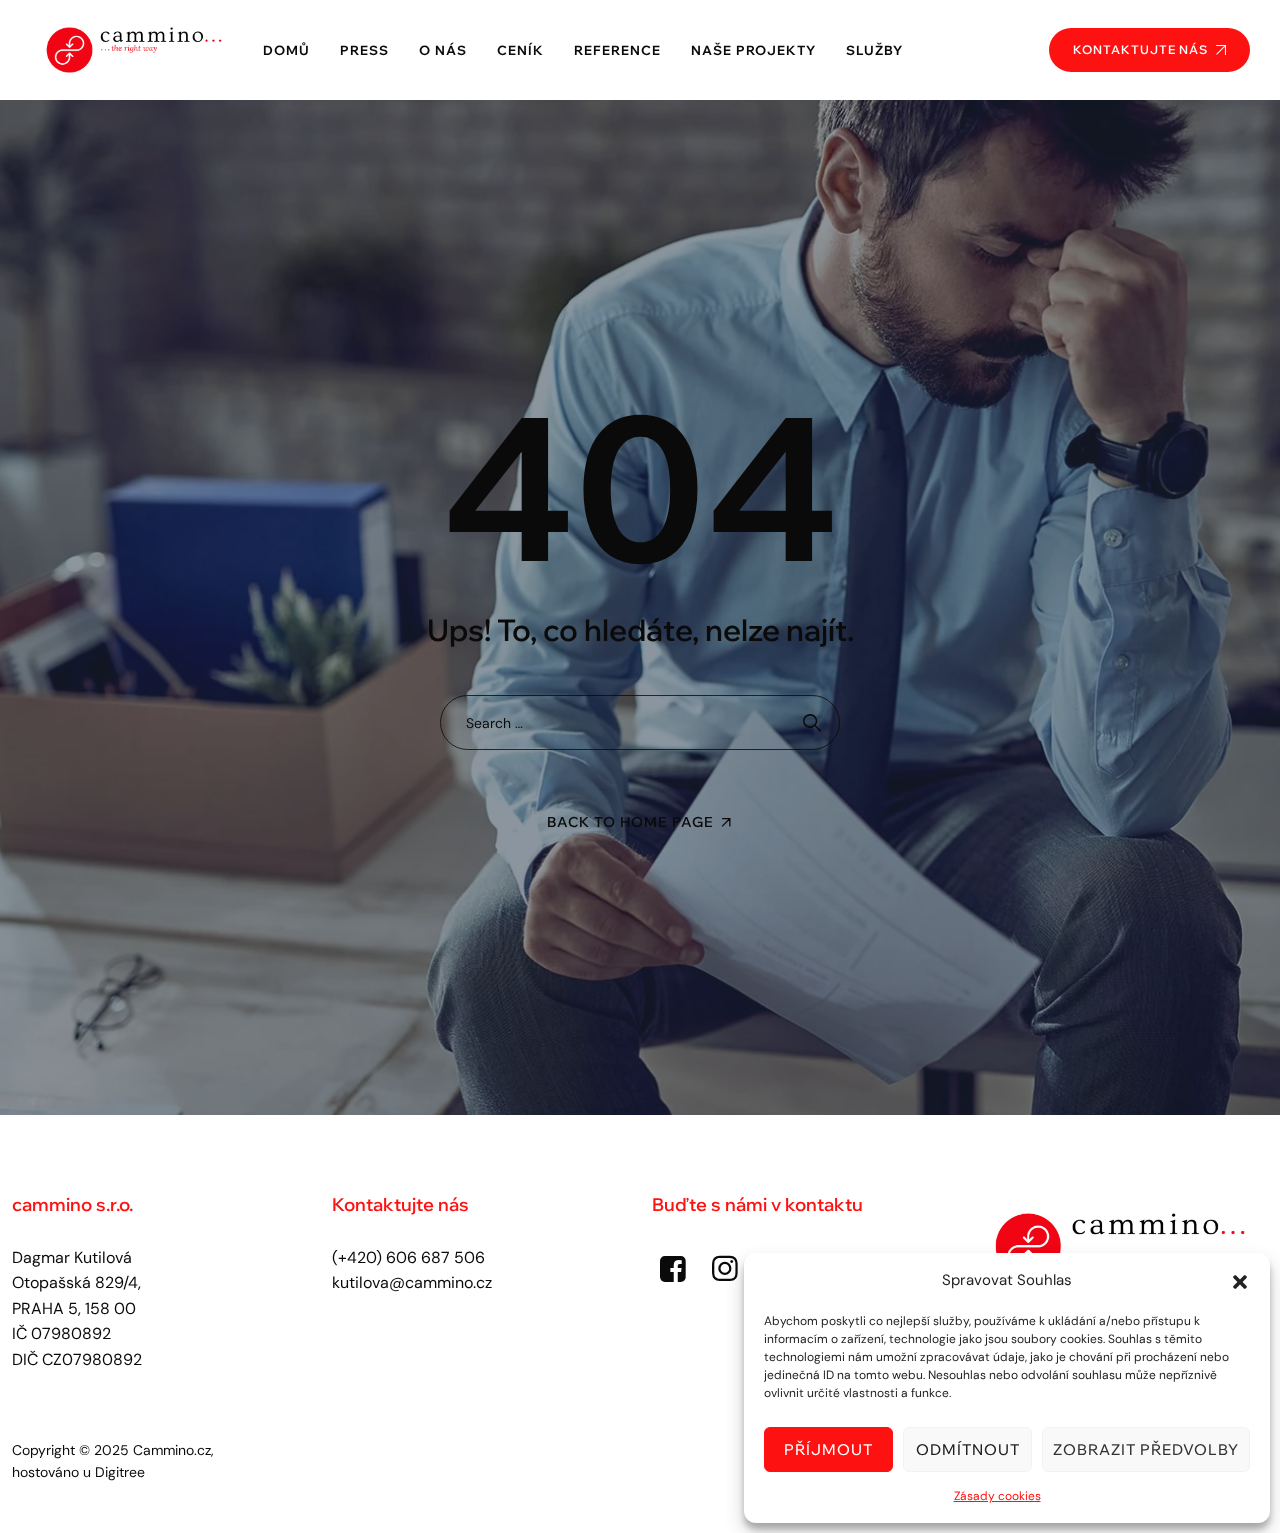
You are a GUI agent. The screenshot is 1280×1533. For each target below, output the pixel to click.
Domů (286, 50)
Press (364, 50)
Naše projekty (753, 50)
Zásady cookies (997, 1496)
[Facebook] (673, 1269)
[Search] (812, 722)
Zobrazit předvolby (1146, 1449)
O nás (443, 50)
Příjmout (828, 1449)
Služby (874, 50)
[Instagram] (725, 1269)
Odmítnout (968, 1449)
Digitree (120, 1472)
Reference (617, 50)
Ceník (520, 50)
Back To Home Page (630, 822)
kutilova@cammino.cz (412, 1282)
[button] (1240, 1280)
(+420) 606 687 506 (408, 1257)
